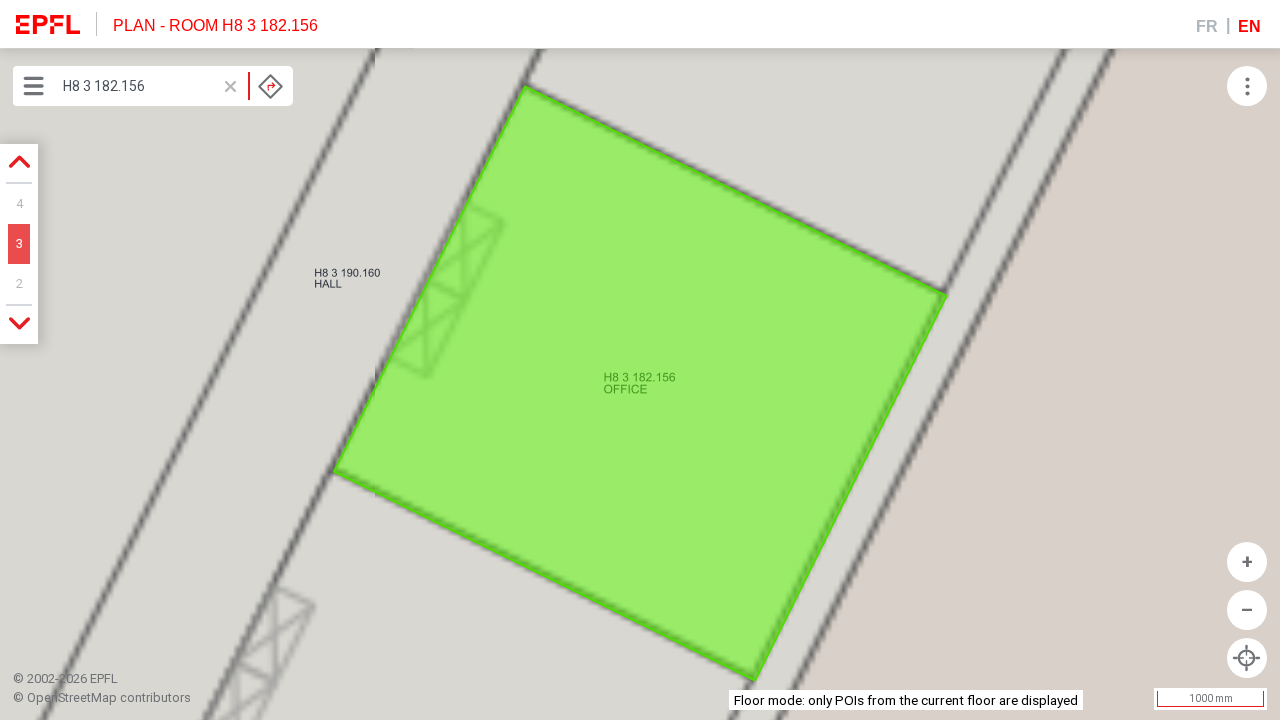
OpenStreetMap (72, 697)
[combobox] (173, 86)
